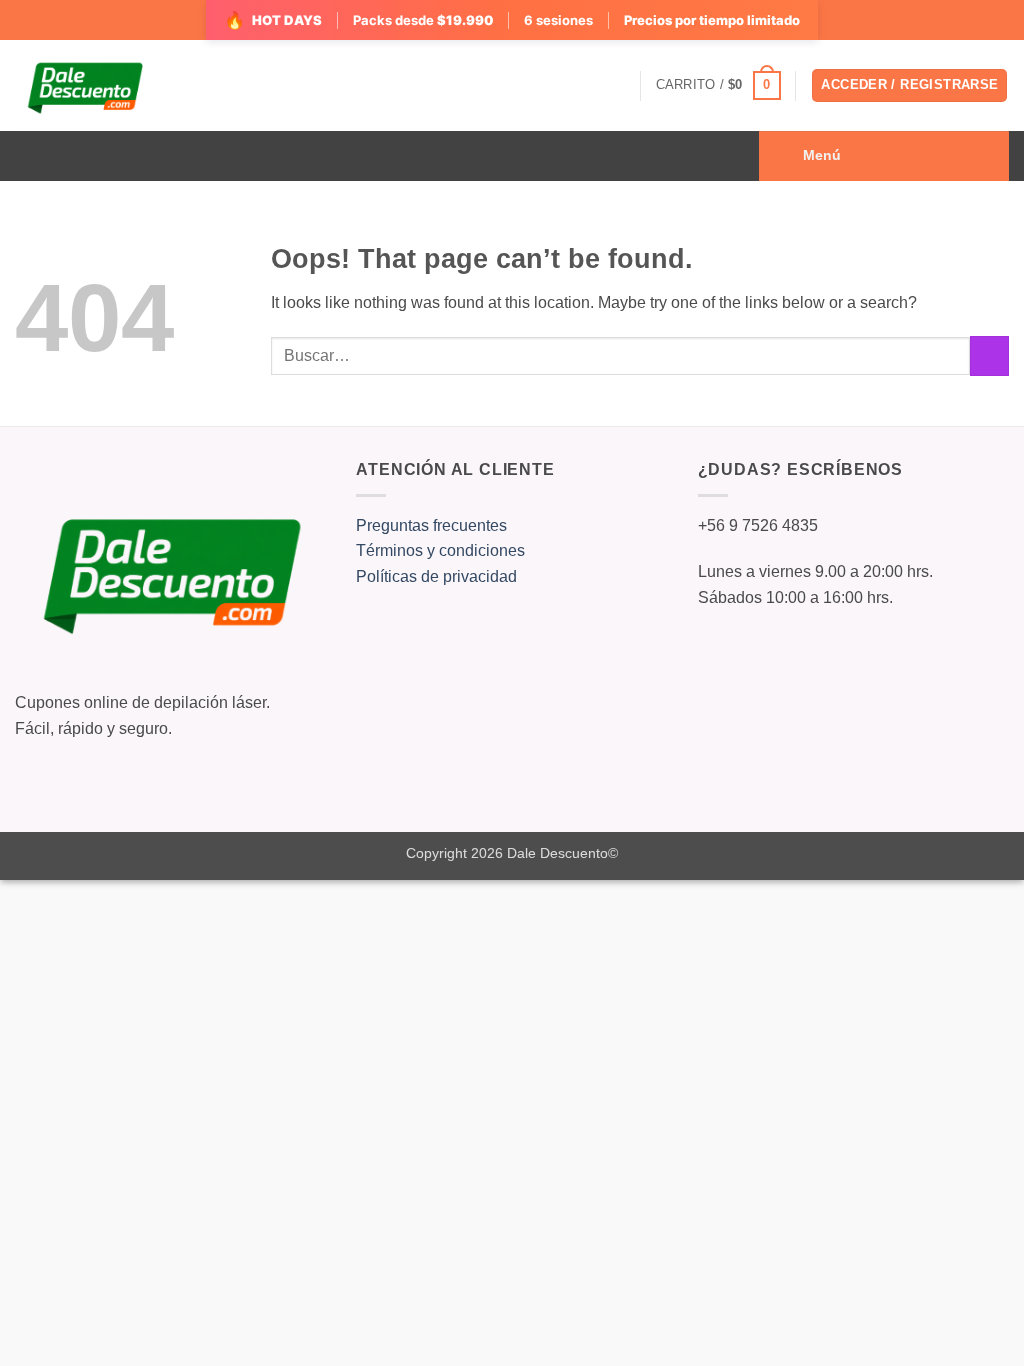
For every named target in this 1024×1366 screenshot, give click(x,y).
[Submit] (989, 355)
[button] (718, 86)
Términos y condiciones (440, 550)
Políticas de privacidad (436, 576)
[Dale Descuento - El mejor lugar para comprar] (84, 86)
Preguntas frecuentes (431, 525)
